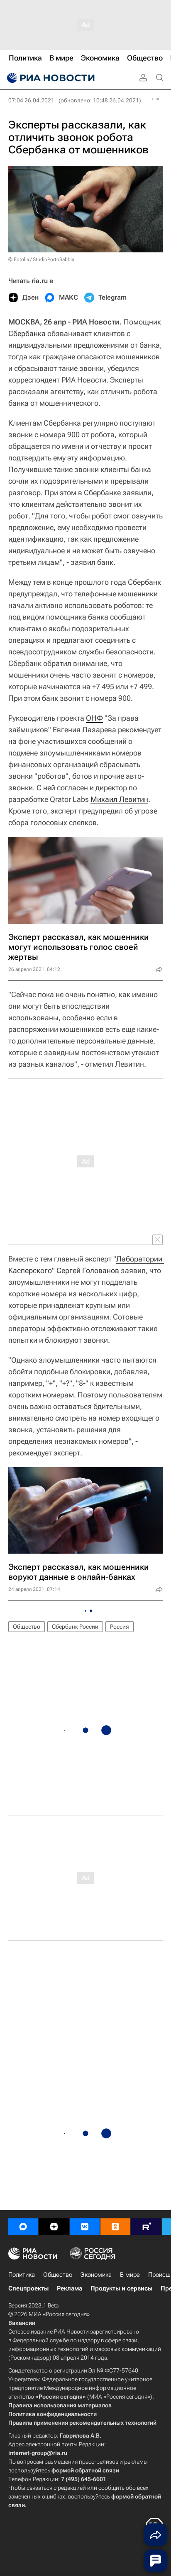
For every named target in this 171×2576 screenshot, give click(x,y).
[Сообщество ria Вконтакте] (85, 2227)
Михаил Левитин (119, 799)
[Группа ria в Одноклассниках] (115, 2227)
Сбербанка (27, 333)
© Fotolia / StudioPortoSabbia (41, 259)
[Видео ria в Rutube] (146, 2227)
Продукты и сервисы (121, 2288)
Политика (22, 2275)
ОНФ (94, 718)
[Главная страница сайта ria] (50, 78)
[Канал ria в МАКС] (23, 2227)
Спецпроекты (28, 2288)
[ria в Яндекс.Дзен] (54, 2227)
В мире (130, 2275)
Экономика (96, 2275)
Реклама (70, 2288)
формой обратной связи (85, 2470)
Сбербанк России (75, 1627)
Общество (27, 1627)
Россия (120, 1627)
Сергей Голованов (88, 1270)
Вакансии (22, 2323)
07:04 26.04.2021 (31, 100)
